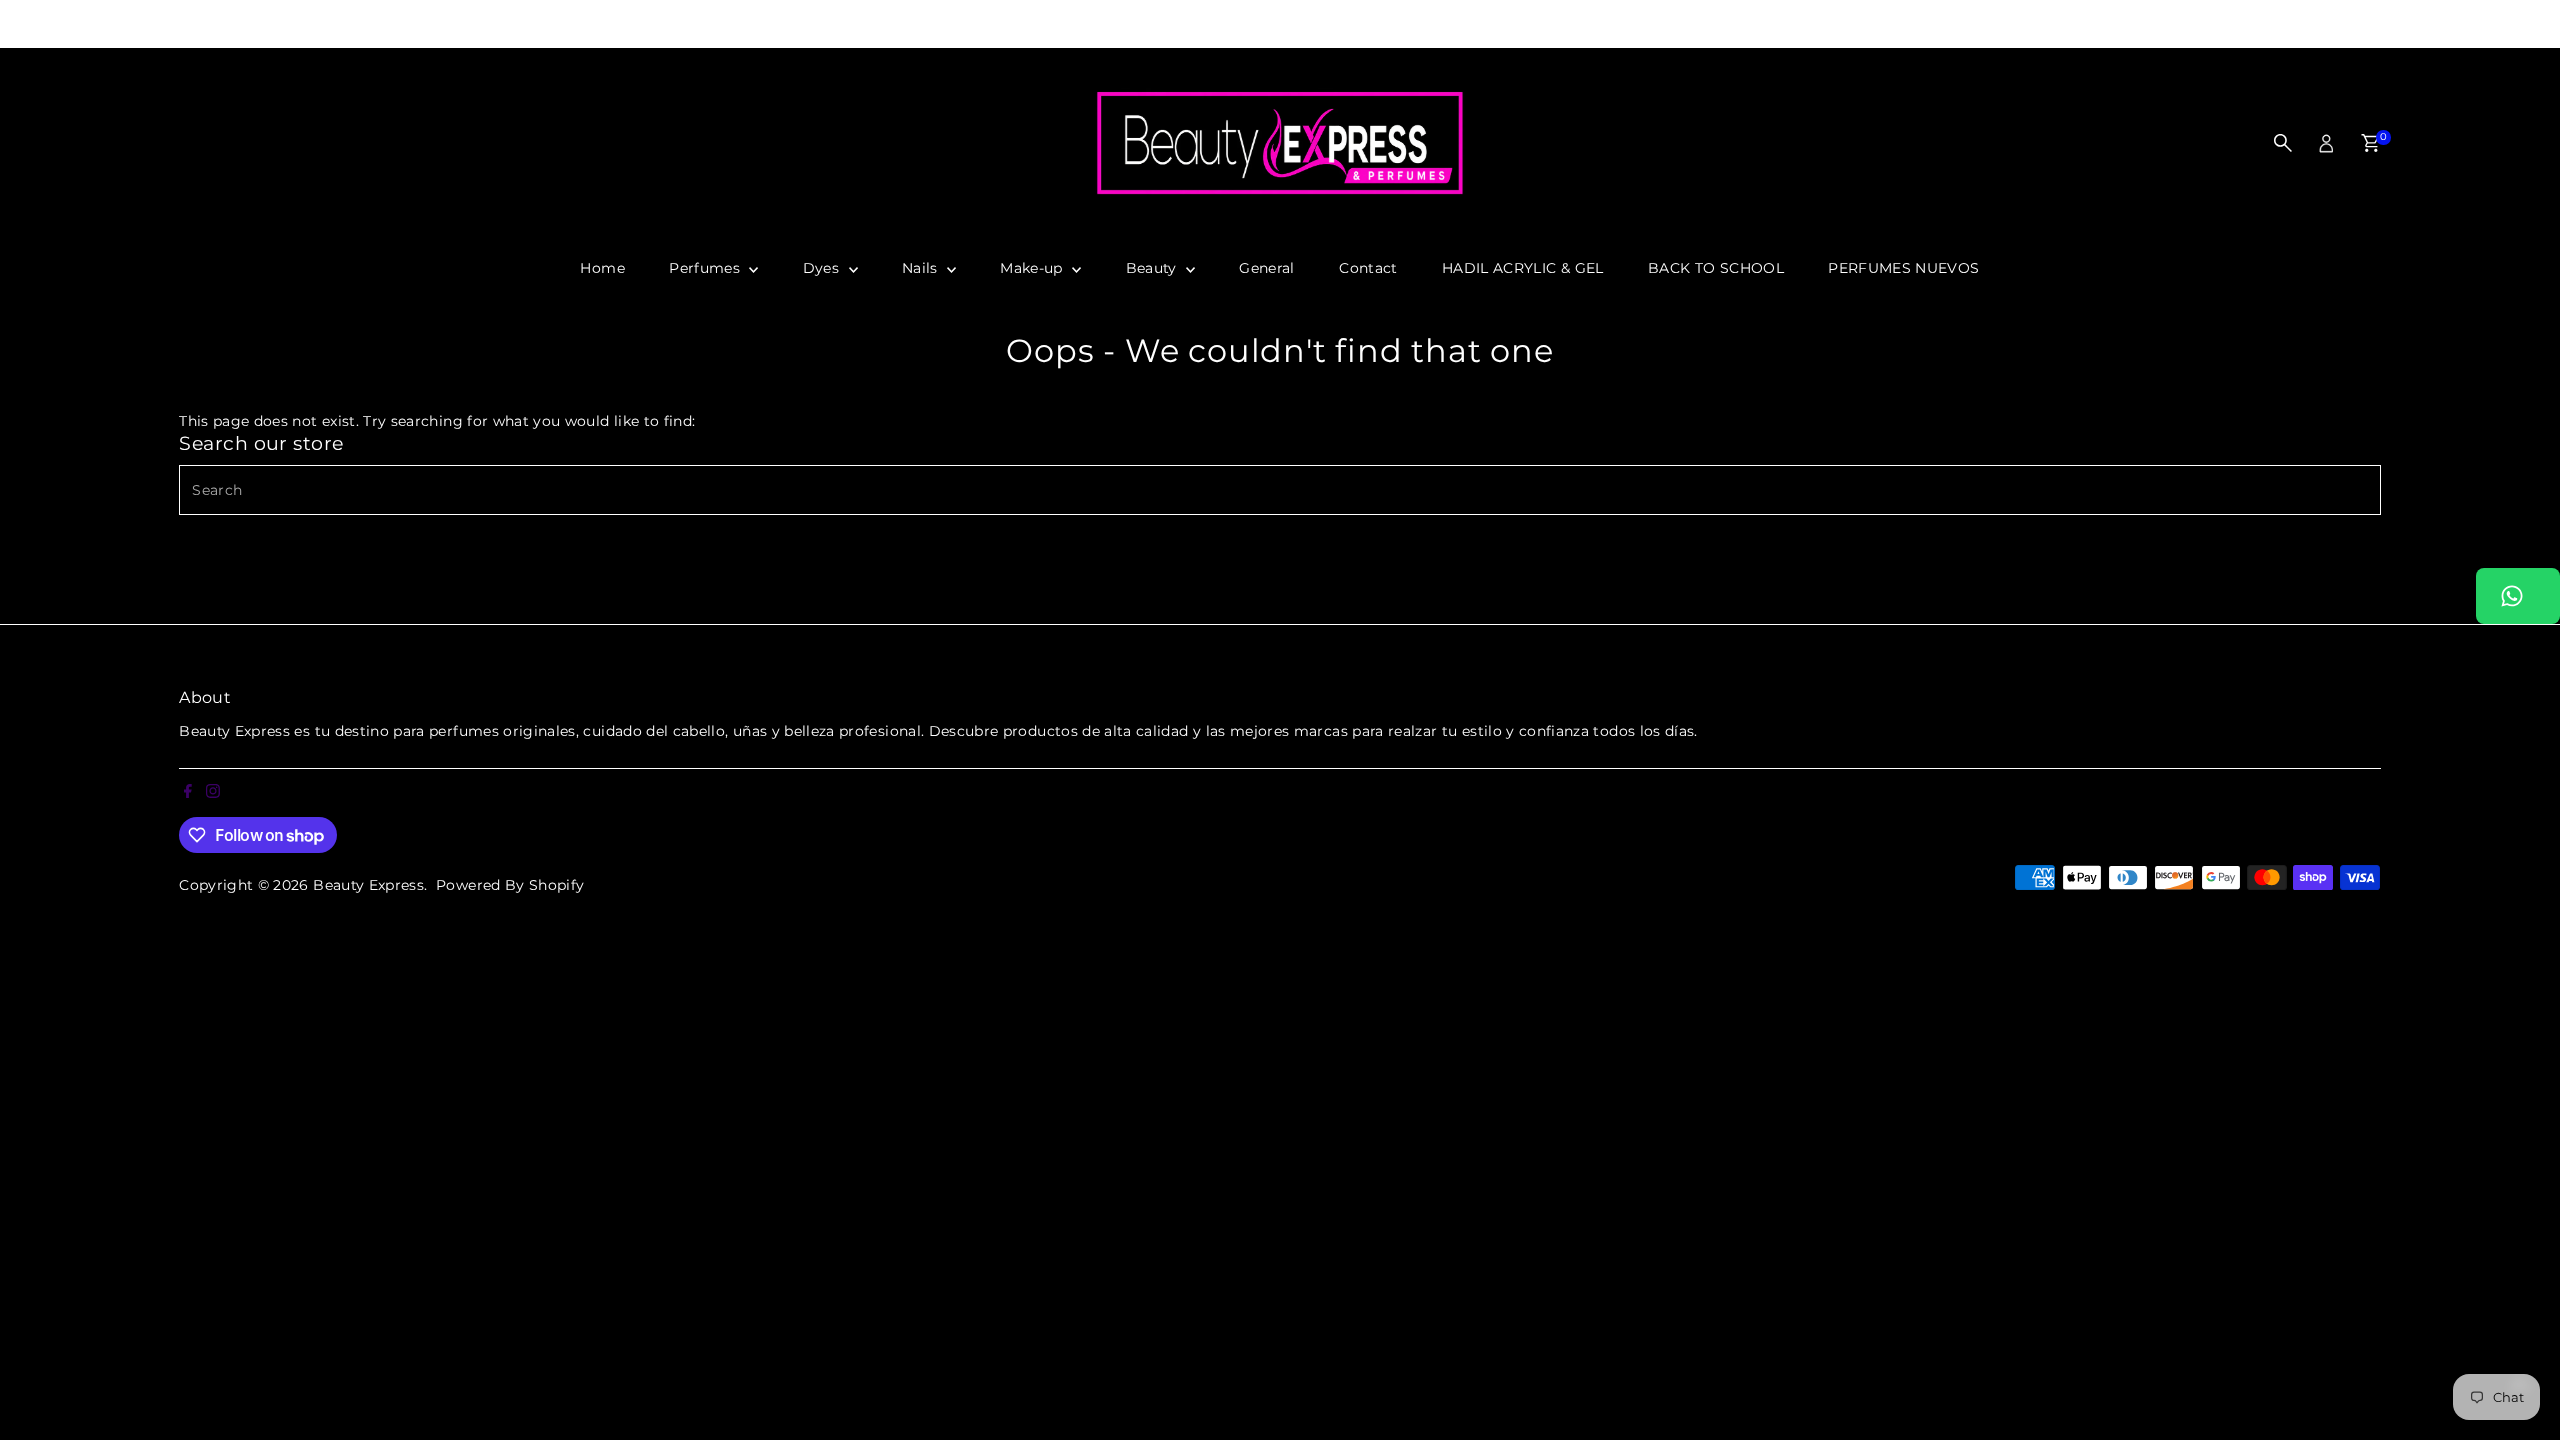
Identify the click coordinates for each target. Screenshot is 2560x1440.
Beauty (1153, 268)
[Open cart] (2370, 143)
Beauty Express (368, 885)
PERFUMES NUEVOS (1903, 268)
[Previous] (666, 24)
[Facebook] (9, 24)
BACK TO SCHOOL (1716, 268)
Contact (1368, 268)
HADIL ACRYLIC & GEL (1523, 268)
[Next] (1893, 24)
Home (602, 268)
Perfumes (706, 268)
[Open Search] (2283, 143)
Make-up (1033, 268)
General (1266, 268)
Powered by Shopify (510, 885)
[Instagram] (33, 24)
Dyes (823, 268)
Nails (922, 268)
